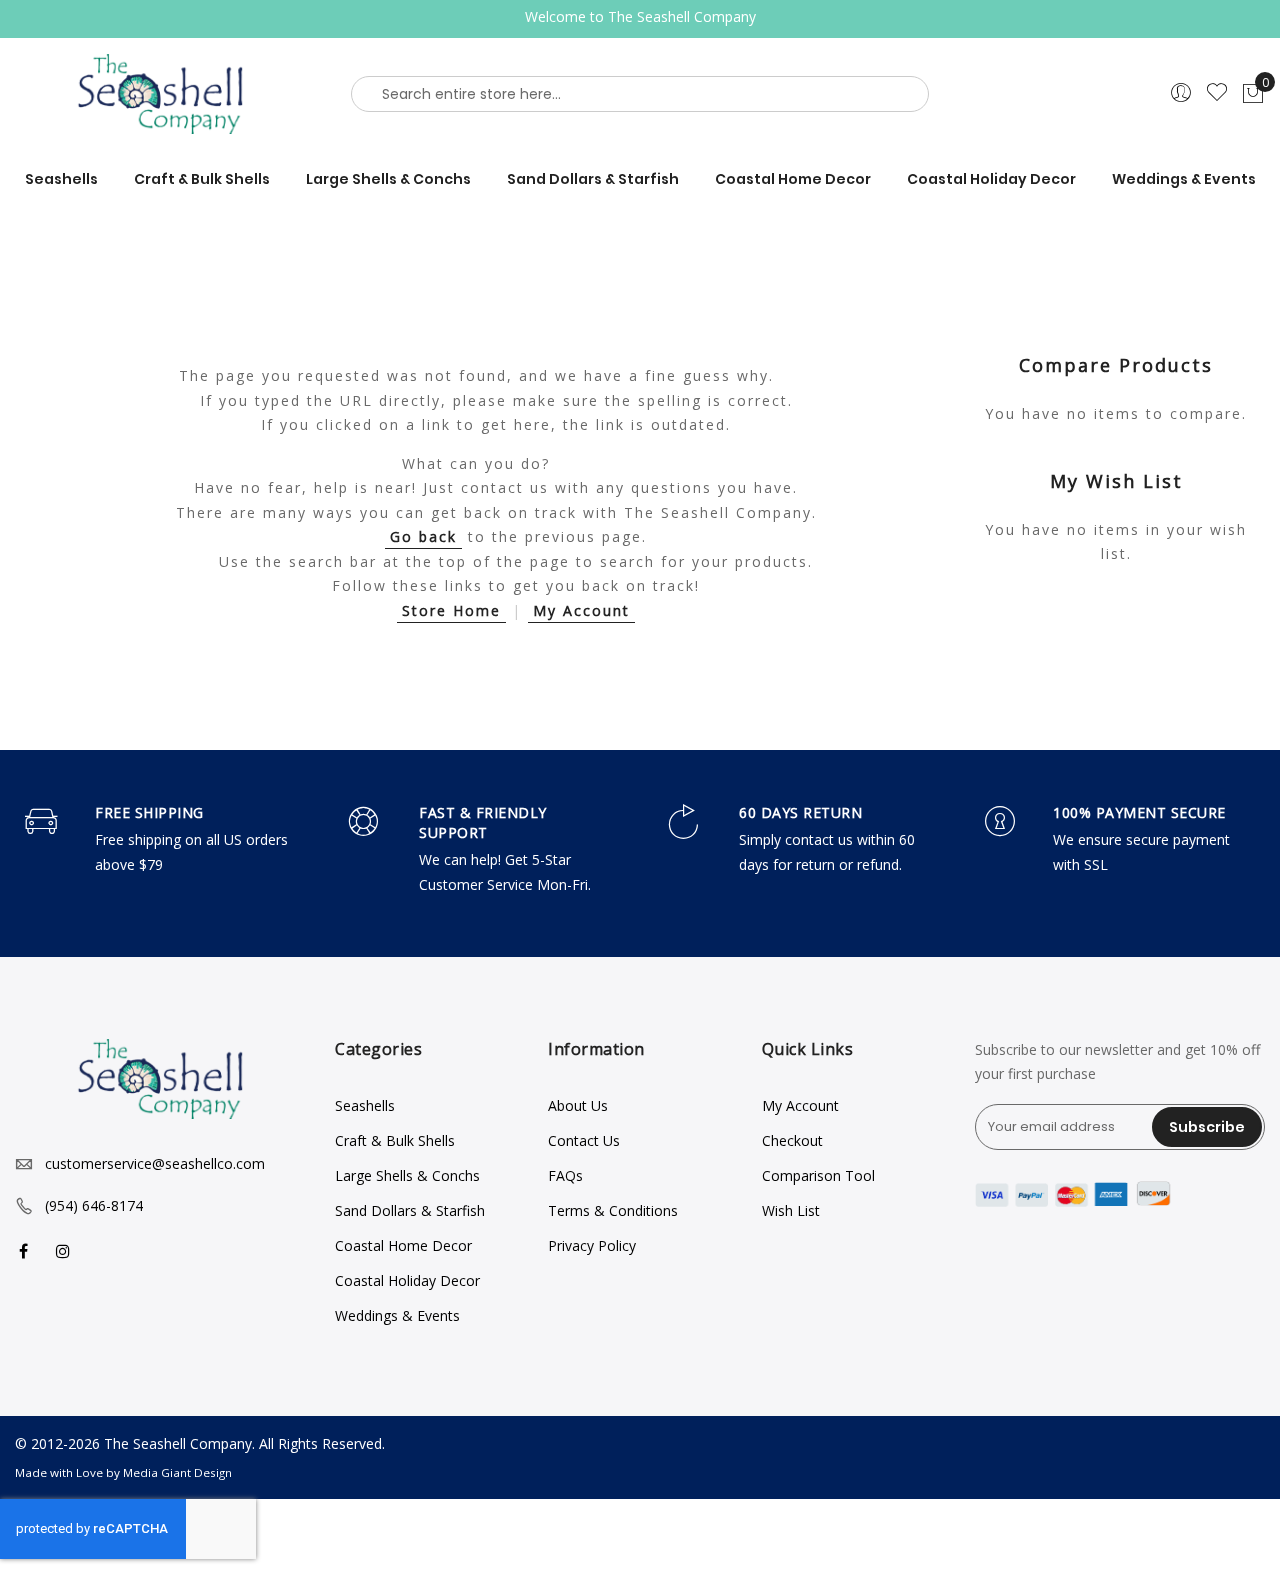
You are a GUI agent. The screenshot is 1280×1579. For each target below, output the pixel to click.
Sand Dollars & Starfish (410, 1210)
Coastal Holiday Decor (407, 1280)
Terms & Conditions (613, 1210)
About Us (578, 1105)
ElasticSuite (150, 1569)
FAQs (565, 1175)
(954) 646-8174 (94, 1205)
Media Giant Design (177, 1472)
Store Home (451, 610)
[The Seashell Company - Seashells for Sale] (160, 93)
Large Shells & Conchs (407, 1175)
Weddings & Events (397, 1315)
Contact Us (584, 1140)
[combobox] (640, 94)
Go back (423, 536)
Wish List (791, 1210)
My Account (581, 610)
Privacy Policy (592, 1245)
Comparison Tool (818, 1175)
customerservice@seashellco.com (155, 1163)
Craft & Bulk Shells (395, 1140)
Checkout (792, 1140)
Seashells (365, 1105)
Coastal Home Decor (403, 1245)
